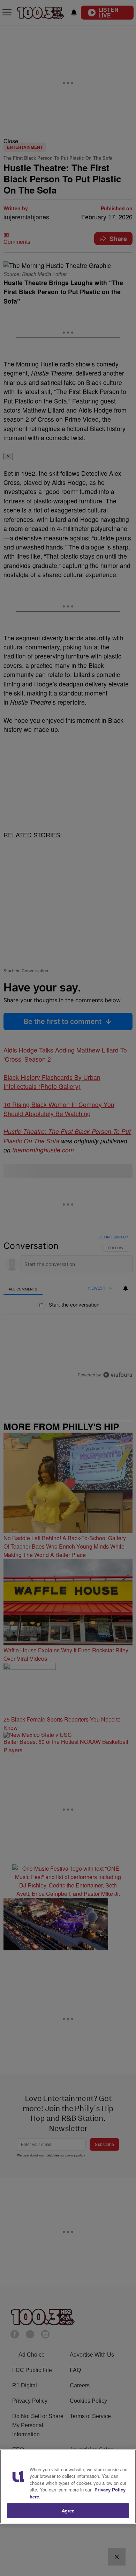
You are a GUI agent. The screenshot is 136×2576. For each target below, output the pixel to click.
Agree (68, 2510)
